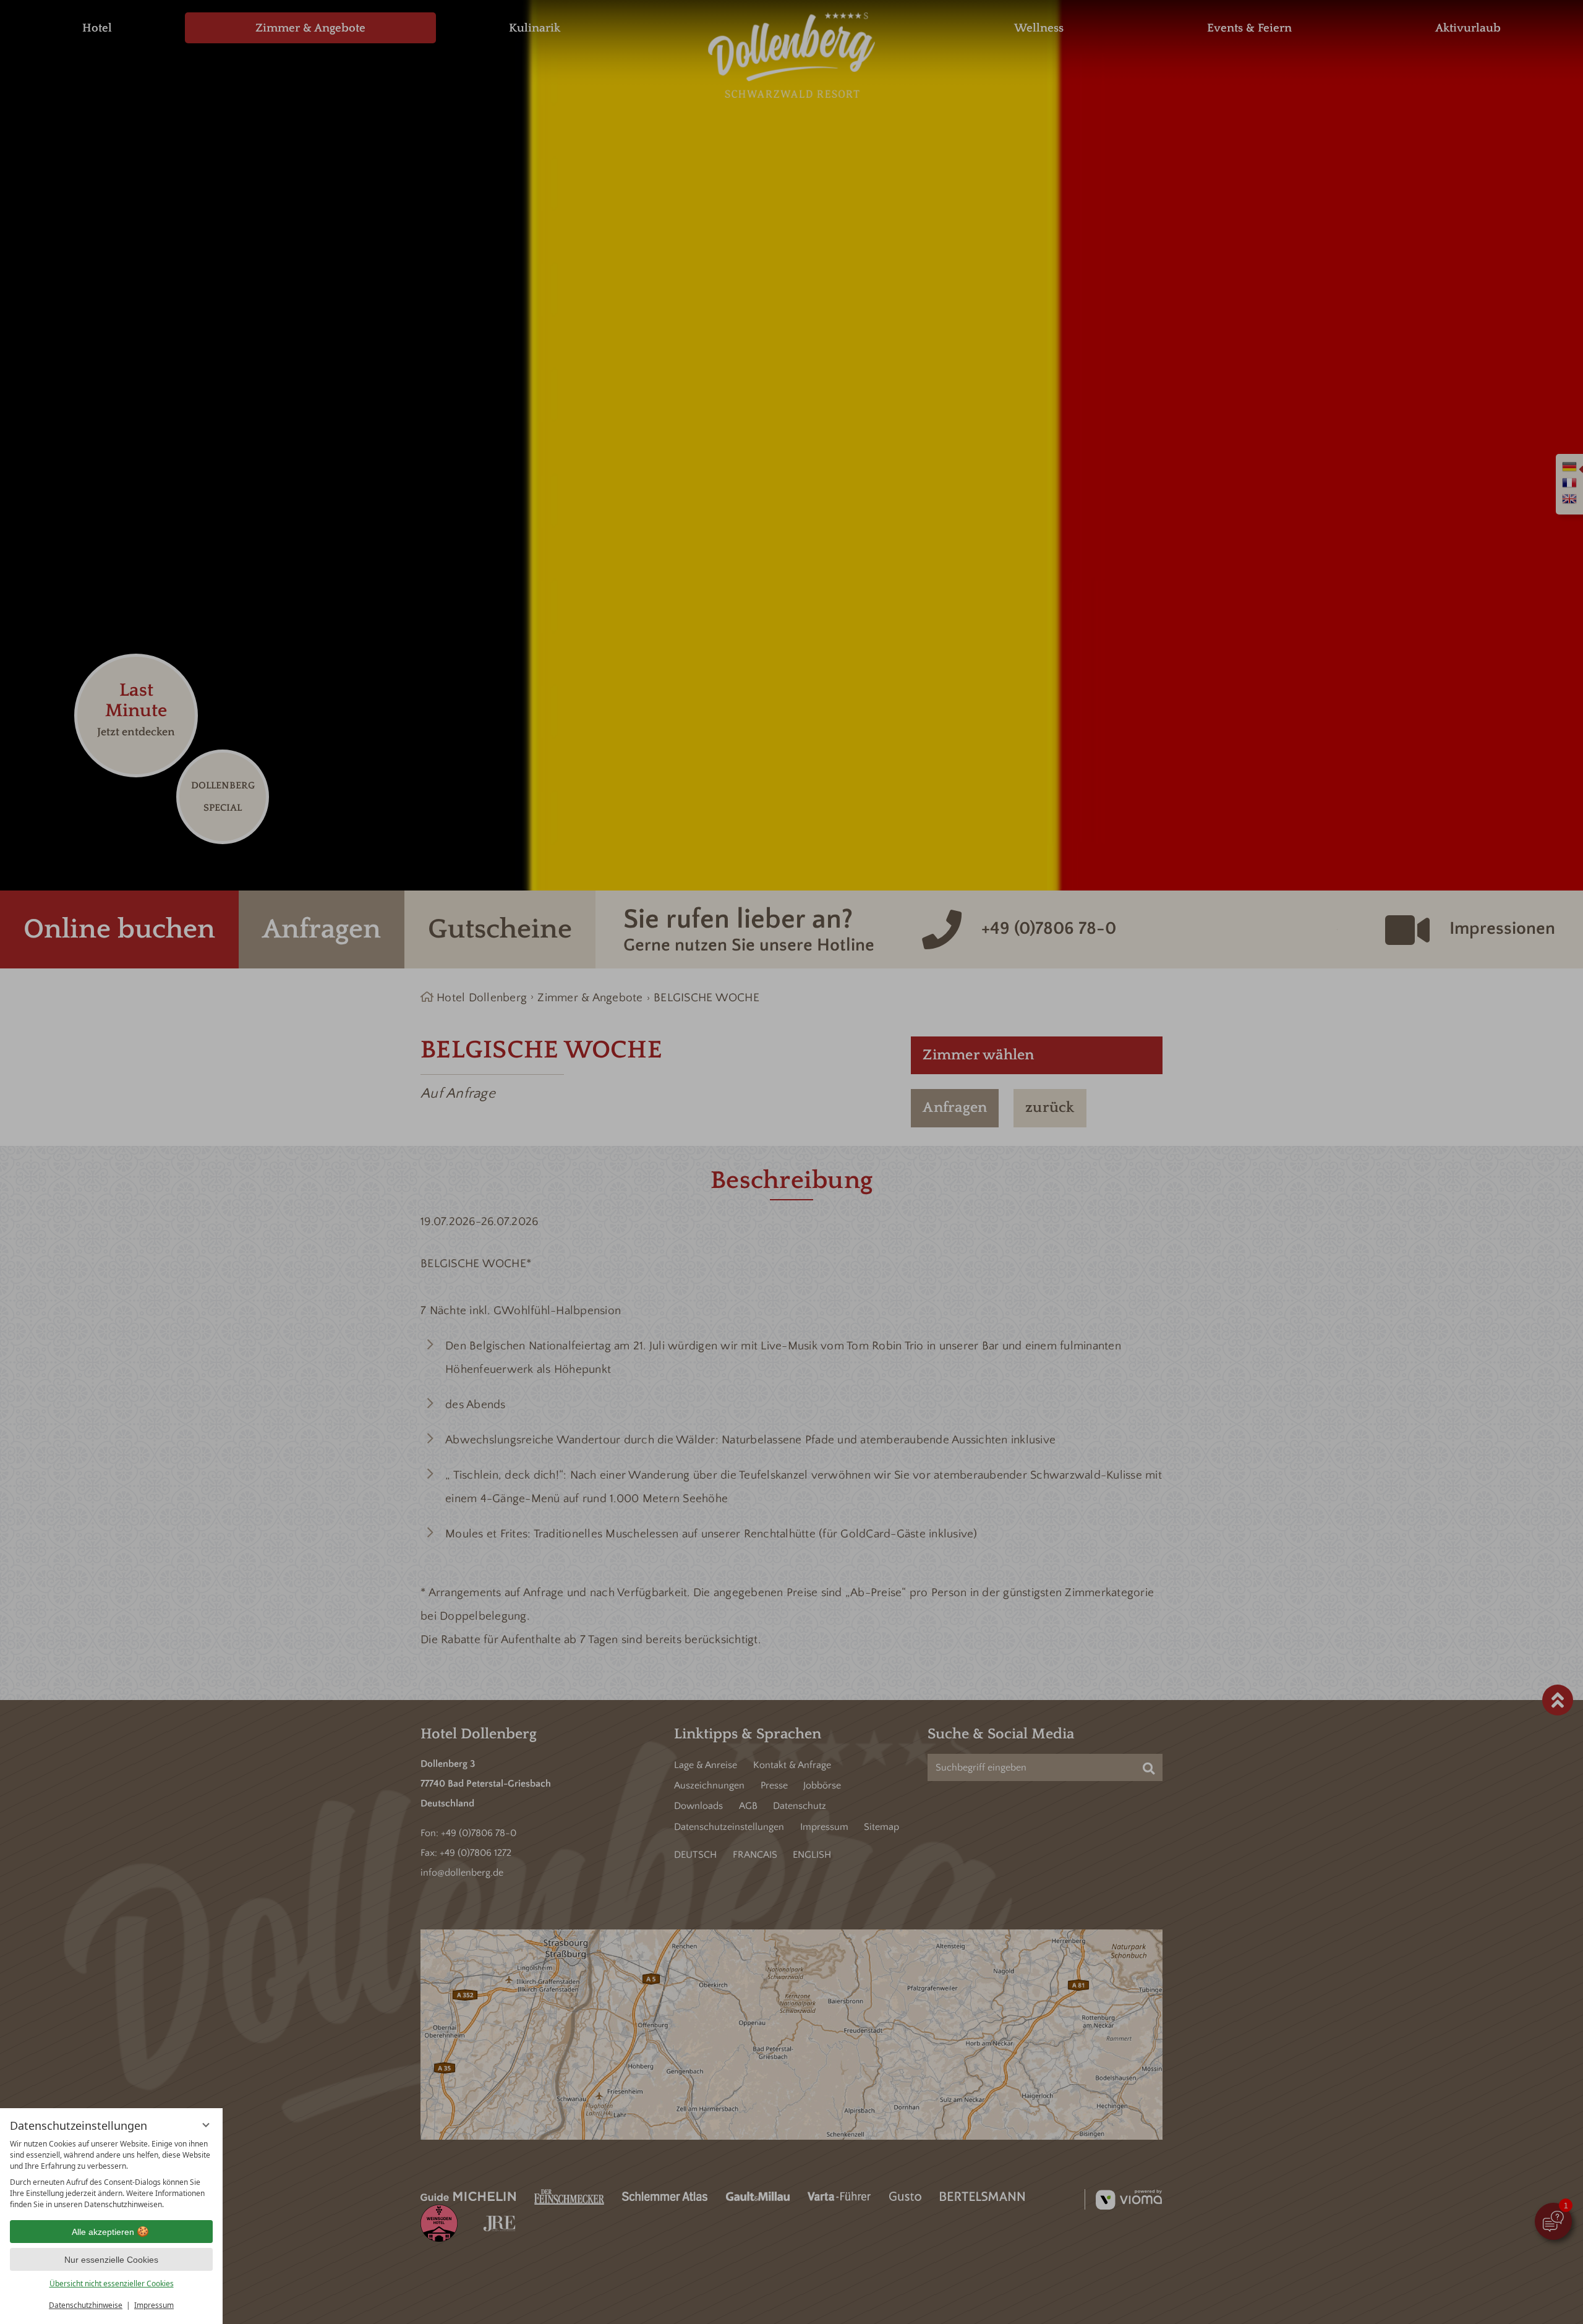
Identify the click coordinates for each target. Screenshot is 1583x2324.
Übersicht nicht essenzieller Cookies (112, 2283)
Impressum (154, 2305)
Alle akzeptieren (103, 2232)
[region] (111, 2174)
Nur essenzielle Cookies (111, 2260)
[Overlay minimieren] (206, 2125)
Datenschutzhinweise (86, 2305)
